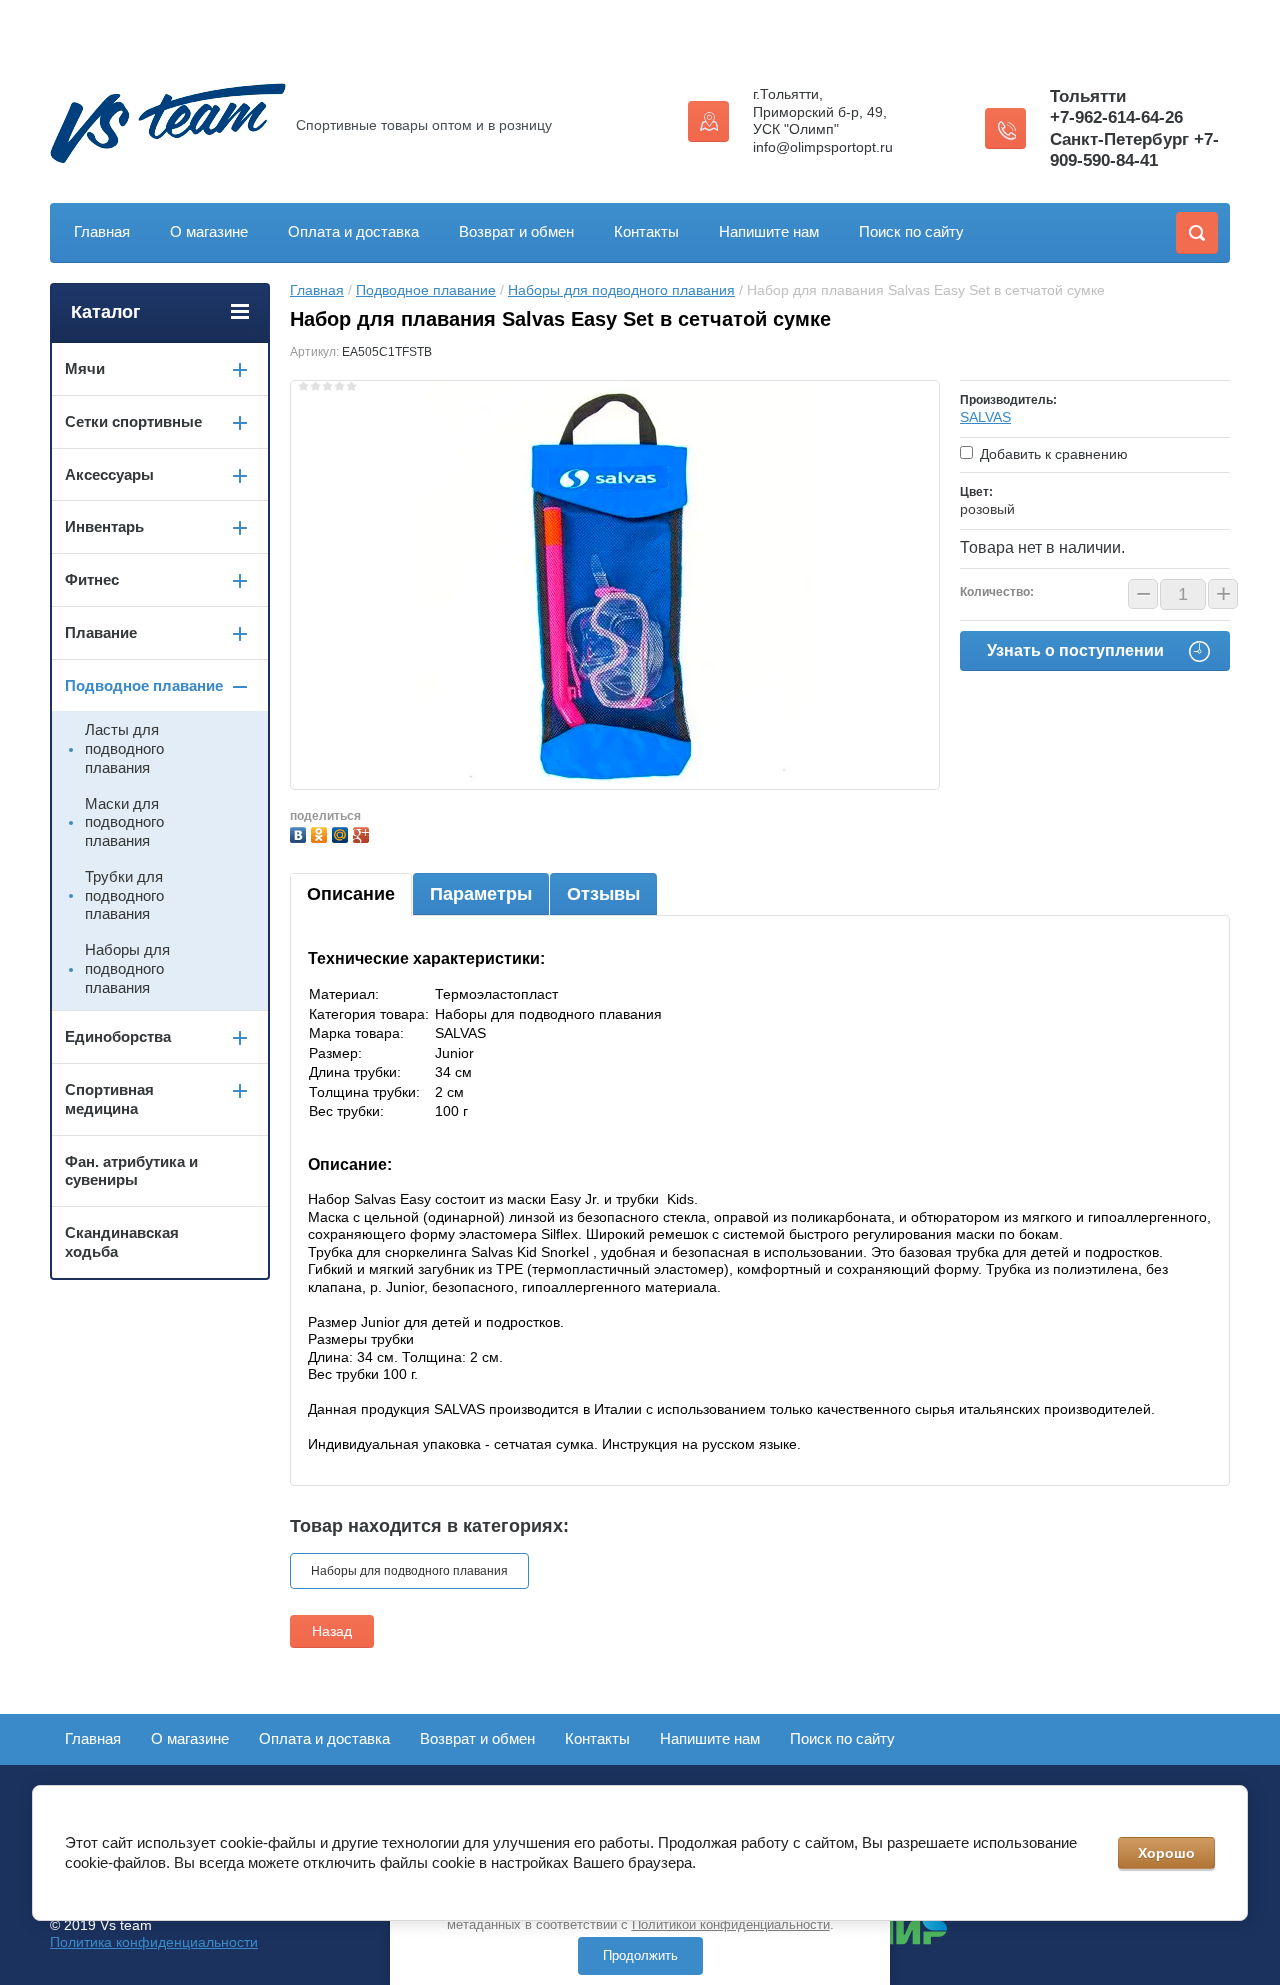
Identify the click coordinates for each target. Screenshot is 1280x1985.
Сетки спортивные (133, 421)
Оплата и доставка (353, 231)
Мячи (85, 368)
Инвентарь (104, 526)
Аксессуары (109, 474)
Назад (332, 1631)
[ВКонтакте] (300, 832)
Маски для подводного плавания (124, 822)
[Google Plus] (363, 832)
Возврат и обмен (516, 231)
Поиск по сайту (911, 231)
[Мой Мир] (342, 832)
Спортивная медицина (109, 1099)
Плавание (101, 632)
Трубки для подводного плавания (124, 895)
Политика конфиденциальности (154, 1942)
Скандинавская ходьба (122, 1242)
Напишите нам (769, 231)
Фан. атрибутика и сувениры (131, 1171)
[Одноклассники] (321, 832)
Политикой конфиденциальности (731, 1924)
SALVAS (985, 417)
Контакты (646, 231)
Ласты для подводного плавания (124, 748)
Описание (351, 894)
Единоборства (118, 1036)
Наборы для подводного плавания (621, 290)
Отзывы (603, 894)
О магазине (209, 231)
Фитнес (92, 579)
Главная (102, 231)
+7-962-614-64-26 (1116, 117)
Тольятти (1088, 96)
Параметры (481, 894)
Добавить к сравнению (1052, 454)
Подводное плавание (426, 290)
